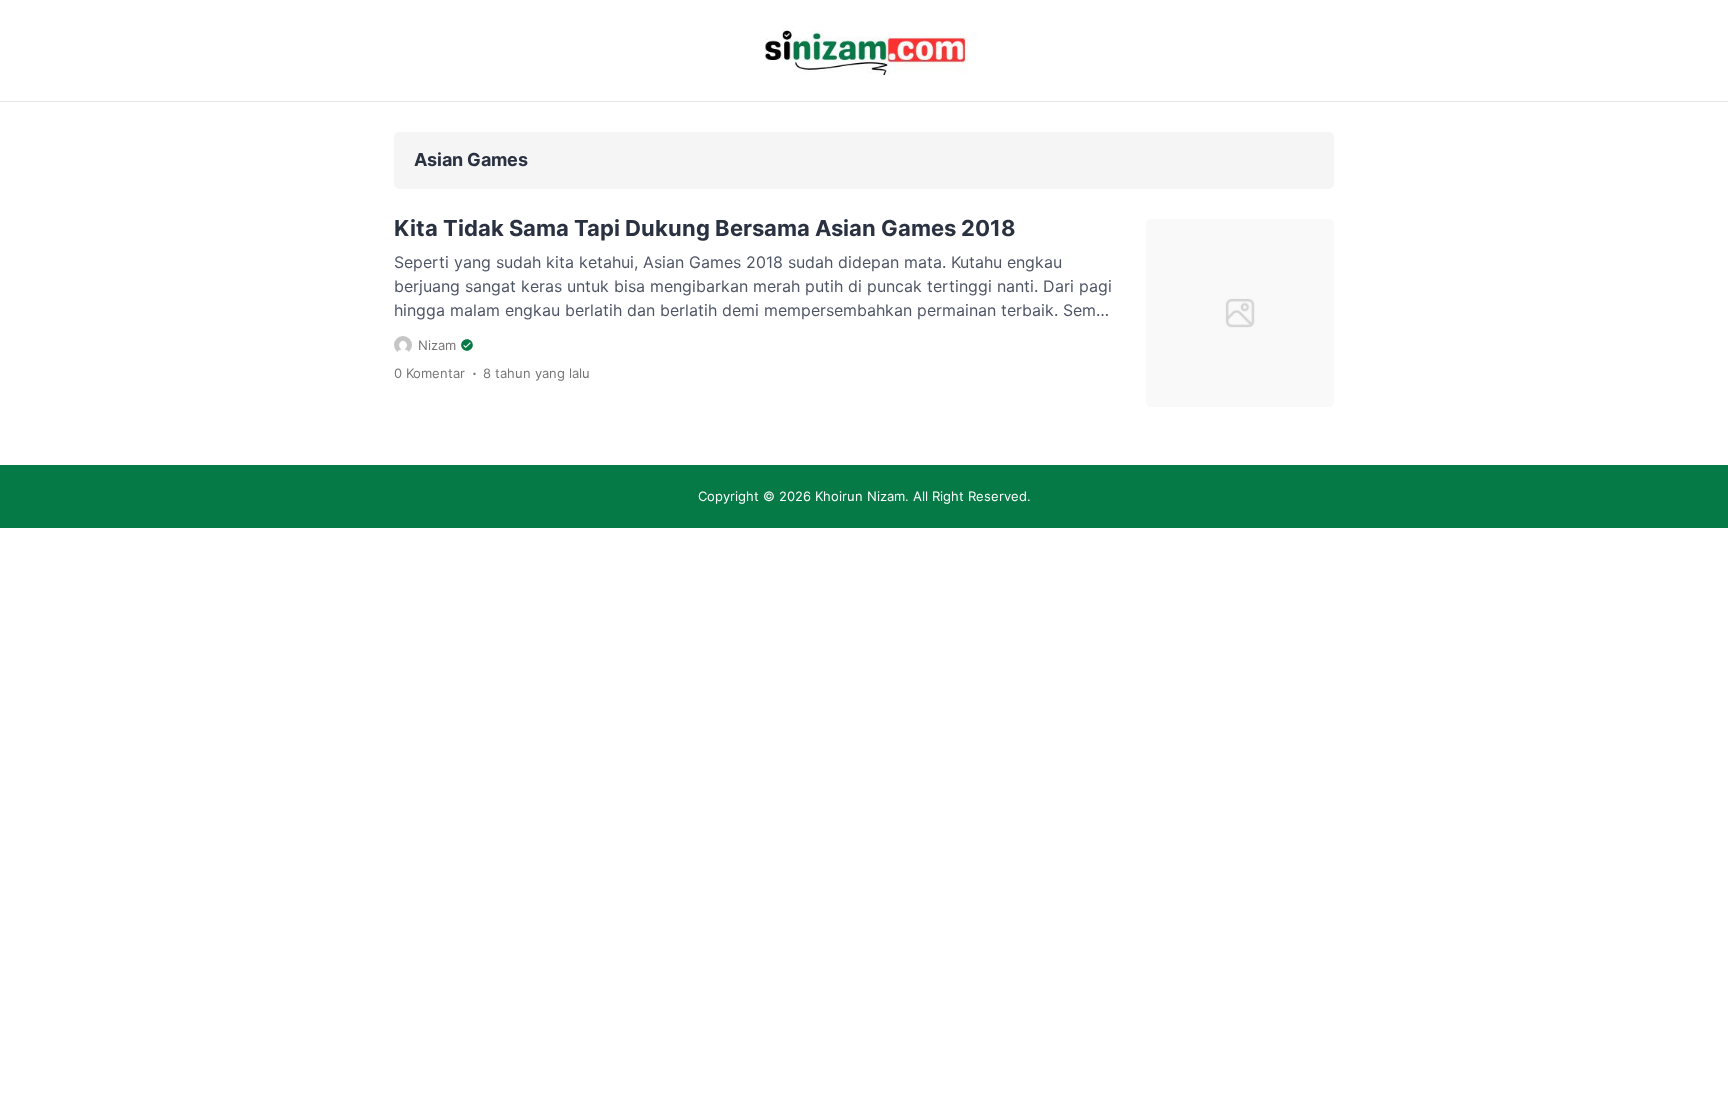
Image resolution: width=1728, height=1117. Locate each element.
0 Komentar (429, 373)
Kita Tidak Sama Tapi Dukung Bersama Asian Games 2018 (705, 228)
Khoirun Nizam (860, 496)
